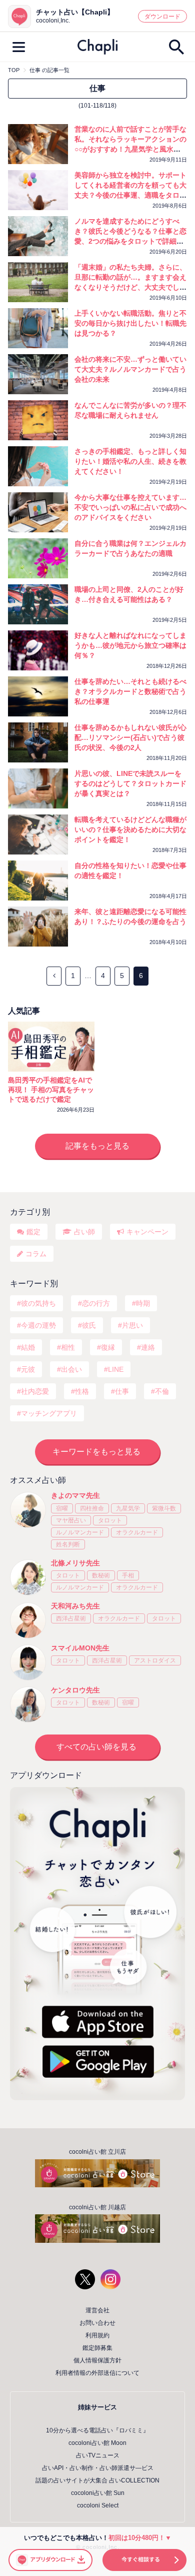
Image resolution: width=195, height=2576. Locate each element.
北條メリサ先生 (75, 1563)
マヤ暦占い (71, 1520)
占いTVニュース (98, 2455)
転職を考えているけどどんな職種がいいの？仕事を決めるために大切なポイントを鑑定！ (130, 829)
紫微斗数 (164, 1508)
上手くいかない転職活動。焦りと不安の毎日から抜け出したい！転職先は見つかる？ (130, 323)
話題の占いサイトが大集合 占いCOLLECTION (97, 2480)
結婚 (28, 1347)
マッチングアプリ (49, 1413)
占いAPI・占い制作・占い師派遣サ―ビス (98, 2468)
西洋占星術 (71, 1618)
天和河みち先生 (75, 1606)
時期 (143, 1303)
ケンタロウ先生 (75, 1690)
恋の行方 (96, 1303)
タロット (110, 1520)
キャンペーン (147, 1232)
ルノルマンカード (80, 1532)
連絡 (148, 1347)
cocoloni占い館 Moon (97, 2443)
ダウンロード (162, 17)
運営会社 (97, 2310)
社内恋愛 (35, 1391)
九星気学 (128, 1508)
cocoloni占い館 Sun (98, 2493)
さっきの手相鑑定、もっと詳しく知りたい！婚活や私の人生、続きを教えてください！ (130, 461)
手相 (128, 1575)
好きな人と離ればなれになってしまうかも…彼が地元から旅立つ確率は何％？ (130, 645)
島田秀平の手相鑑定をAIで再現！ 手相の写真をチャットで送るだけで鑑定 (51, 1090)
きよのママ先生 (75, 1495)
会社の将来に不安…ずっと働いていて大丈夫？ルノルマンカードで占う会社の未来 (130, 369)
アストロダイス (155, 1660)
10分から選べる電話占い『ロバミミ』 (97, 2430)
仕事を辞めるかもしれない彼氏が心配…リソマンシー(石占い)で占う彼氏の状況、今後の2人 (130, 737)
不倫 (162, 1391)
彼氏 (89, 1325)
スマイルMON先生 (80, 1648)
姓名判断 (68, 1544)
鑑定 (33, 1232)
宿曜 (62, 1508)
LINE (116, 1369)
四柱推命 (92, 1508)
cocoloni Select (98, 2505)
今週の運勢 (38, 1325)
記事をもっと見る (97, 1146)
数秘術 (101, 1575)
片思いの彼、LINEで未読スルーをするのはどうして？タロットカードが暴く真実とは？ (130, 783)
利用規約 (97, 2335)
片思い (132, 1325)
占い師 (84, 1232)
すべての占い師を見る (96, 1747)
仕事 (122, 1391)
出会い (71, 1369)
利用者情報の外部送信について (97, 2373)
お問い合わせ (97, 2323)
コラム (36, 1254)
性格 (82, 1391)
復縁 (108, 1347)
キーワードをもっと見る (96, 1452)
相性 (68, 1347)
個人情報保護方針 (97, 2360)
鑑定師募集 (97, 2348)
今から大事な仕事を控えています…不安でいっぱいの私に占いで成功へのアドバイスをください (130, 507)
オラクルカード (137, 1532)
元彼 (28, 1369)
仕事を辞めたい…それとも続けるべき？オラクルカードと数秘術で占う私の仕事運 (130, 691)
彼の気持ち (38, 1303)
